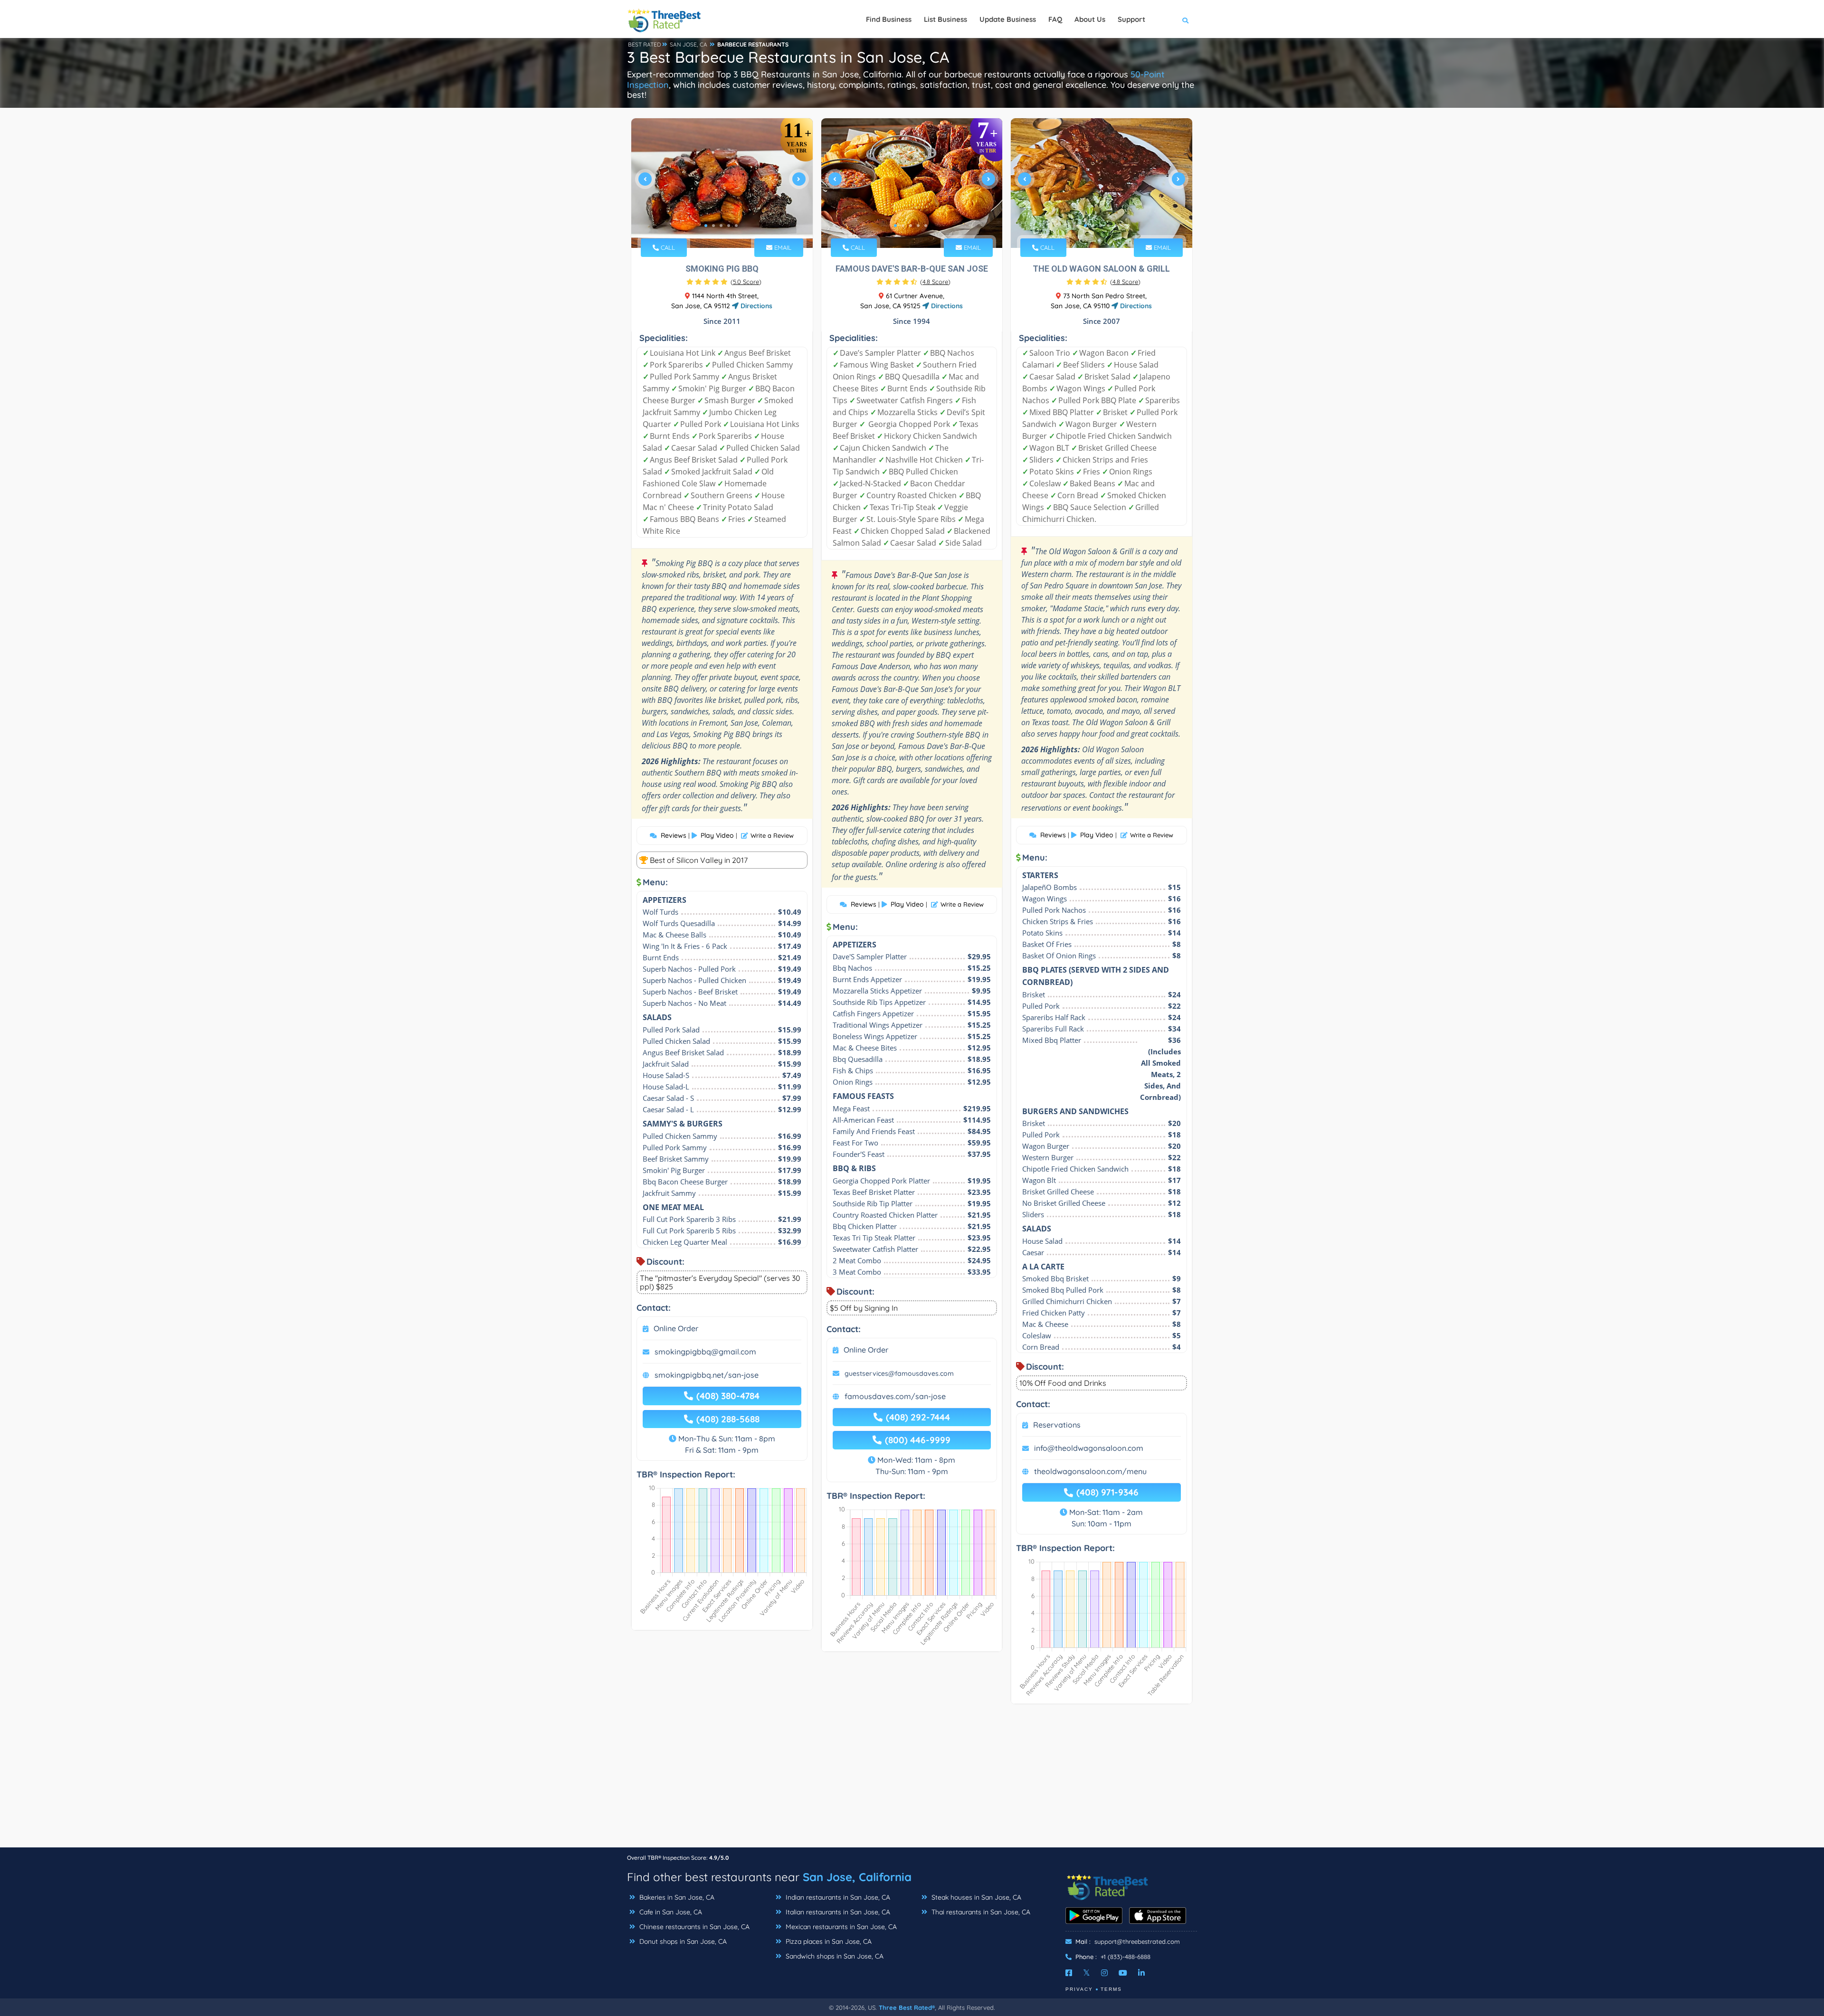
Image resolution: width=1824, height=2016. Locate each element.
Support (1131, 19)
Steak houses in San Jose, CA (975, 1897)
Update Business (1008, 19)
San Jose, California (857, 1877)
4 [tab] (729, 226)
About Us (1090, 19)
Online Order (676, 1328)
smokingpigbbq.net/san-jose (707, 1375)
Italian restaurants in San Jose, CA (837, 1912)
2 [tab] (713, 226)
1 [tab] (706, 226)
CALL (667, 247)
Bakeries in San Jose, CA (676, 1897)
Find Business (889, 19)
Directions (755, 306)
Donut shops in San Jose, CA (682, 1941)
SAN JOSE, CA (689, 44)
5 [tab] (736, 226)
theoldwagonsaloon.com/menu (1090, 1471)
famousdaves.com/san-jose (895, 1396)
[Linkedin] (1141, 1973)
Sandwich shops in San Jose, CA (834, 1956)
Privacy (1079, 1989)
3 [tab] (721, 226)
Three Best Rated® (907, 2007)
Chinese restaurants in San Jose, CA (693, 1927)
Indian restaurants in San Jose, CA (837, 1897)
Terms (1111, 1989)
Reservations (1057, 1425)
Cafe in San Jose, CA (670, 1912)
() (746, 282)
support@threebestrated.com (1137, 1941)
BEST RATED (645, 44)
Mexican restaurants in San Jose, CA (840, 1927)
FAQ (1055, 19)
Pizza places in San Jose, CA (828, 1941)
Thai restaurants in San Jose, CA (980, 1912)
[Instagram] (1104, 1973)
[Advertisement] (912, 1780)
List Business (945, 19)
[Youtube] (1123, 1973)
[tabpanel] (722, 183)
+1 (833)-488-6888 (1126, 1957)
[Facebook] (1069, 1973)
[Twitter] (1087, 1973)
